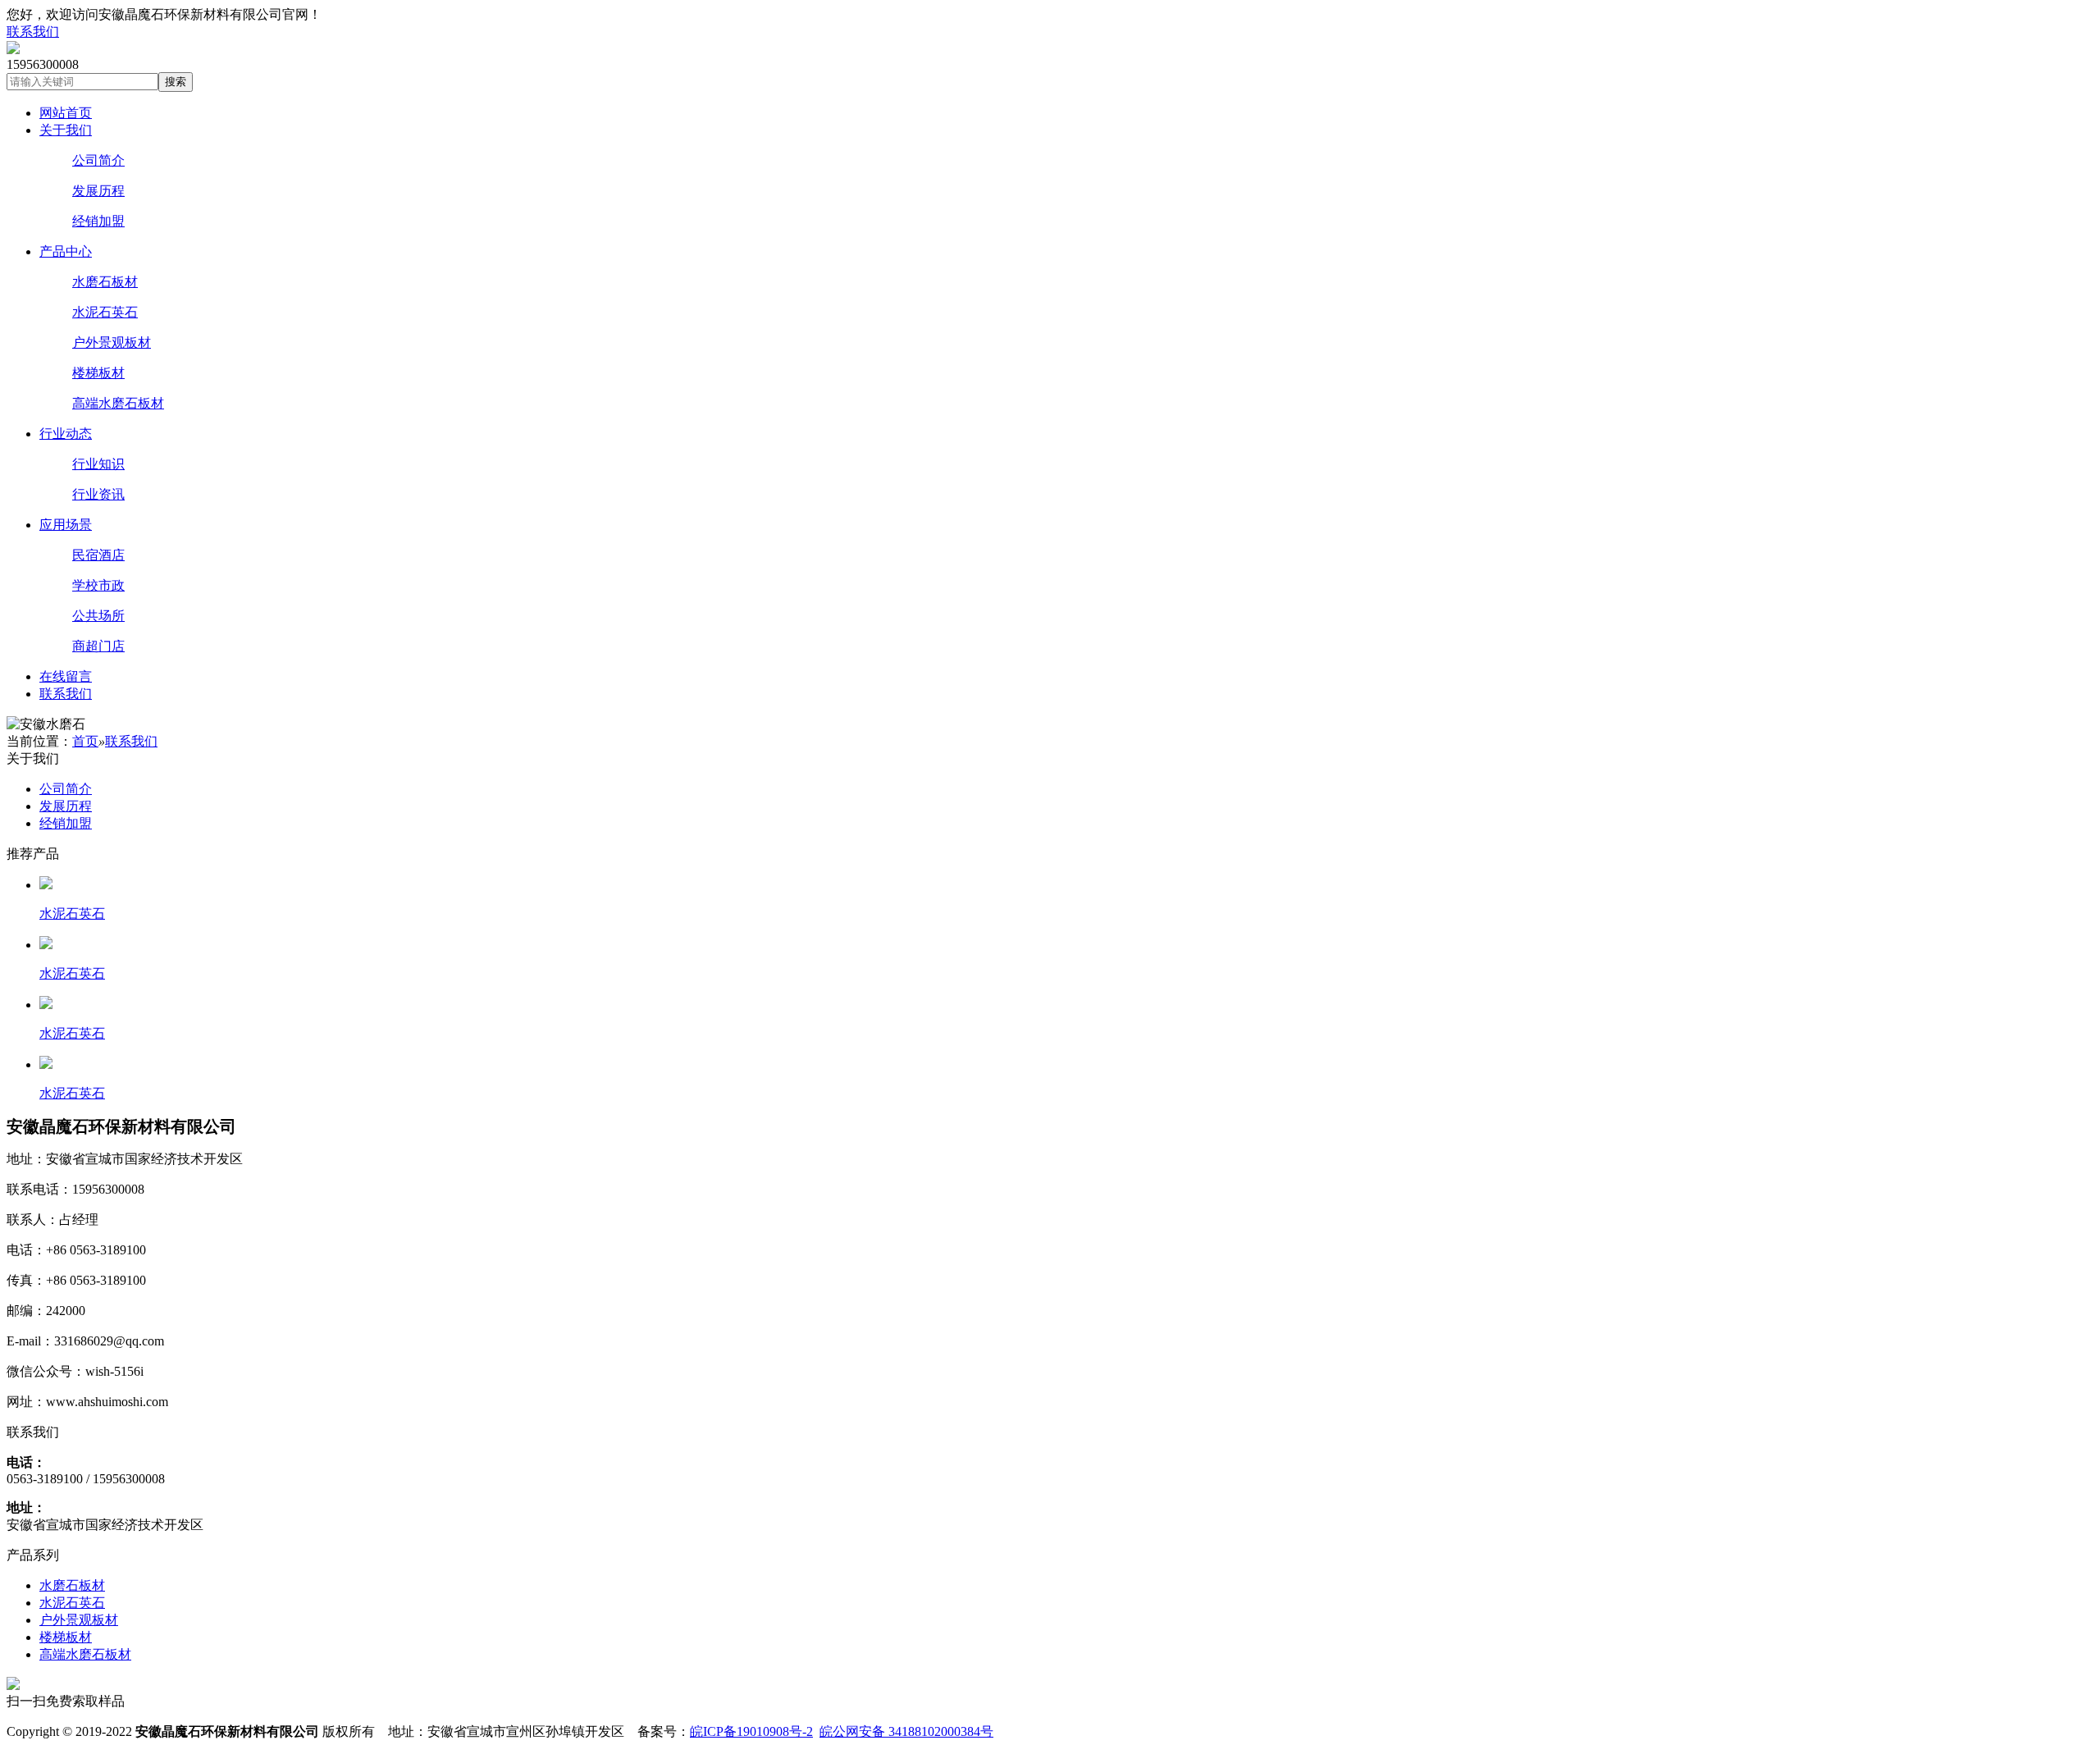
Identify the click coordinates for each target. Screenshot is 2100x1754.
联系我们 (33, 32)
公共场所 (98, 616)
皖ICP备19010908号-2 (751, 1731)
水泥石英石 (105, 312)
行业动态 (66, 434)
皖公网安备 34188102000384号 (906, 1731)
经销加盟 (98, 221)
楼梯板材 (98, 373)
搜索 (176, 82)
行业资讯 (98, 494)
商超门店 (98, 646)
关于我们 (66, 130)
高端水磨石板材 (118, 403)
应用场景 (66, 525)
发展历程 (98, 191)
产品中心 (66, 251)
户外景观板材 (112, 343)
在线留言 (66, 676)
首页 (85, 741)
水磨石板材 (105, 282)
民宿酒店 (98, 555)
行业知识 (98, 464)
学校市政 (98, 585)
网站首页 (66, 113)
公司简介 (98, 160)
